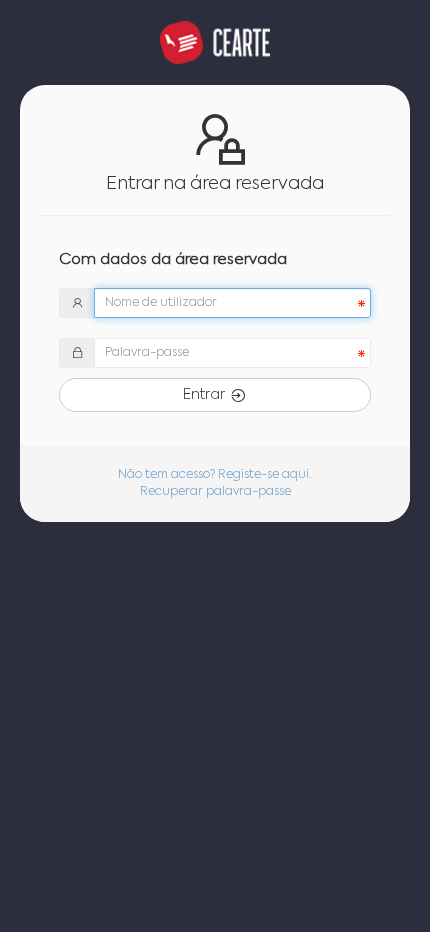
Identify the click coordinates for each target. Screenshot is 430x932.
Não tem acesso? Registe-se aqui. (215, 475)
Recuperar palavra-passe (215, 492)
